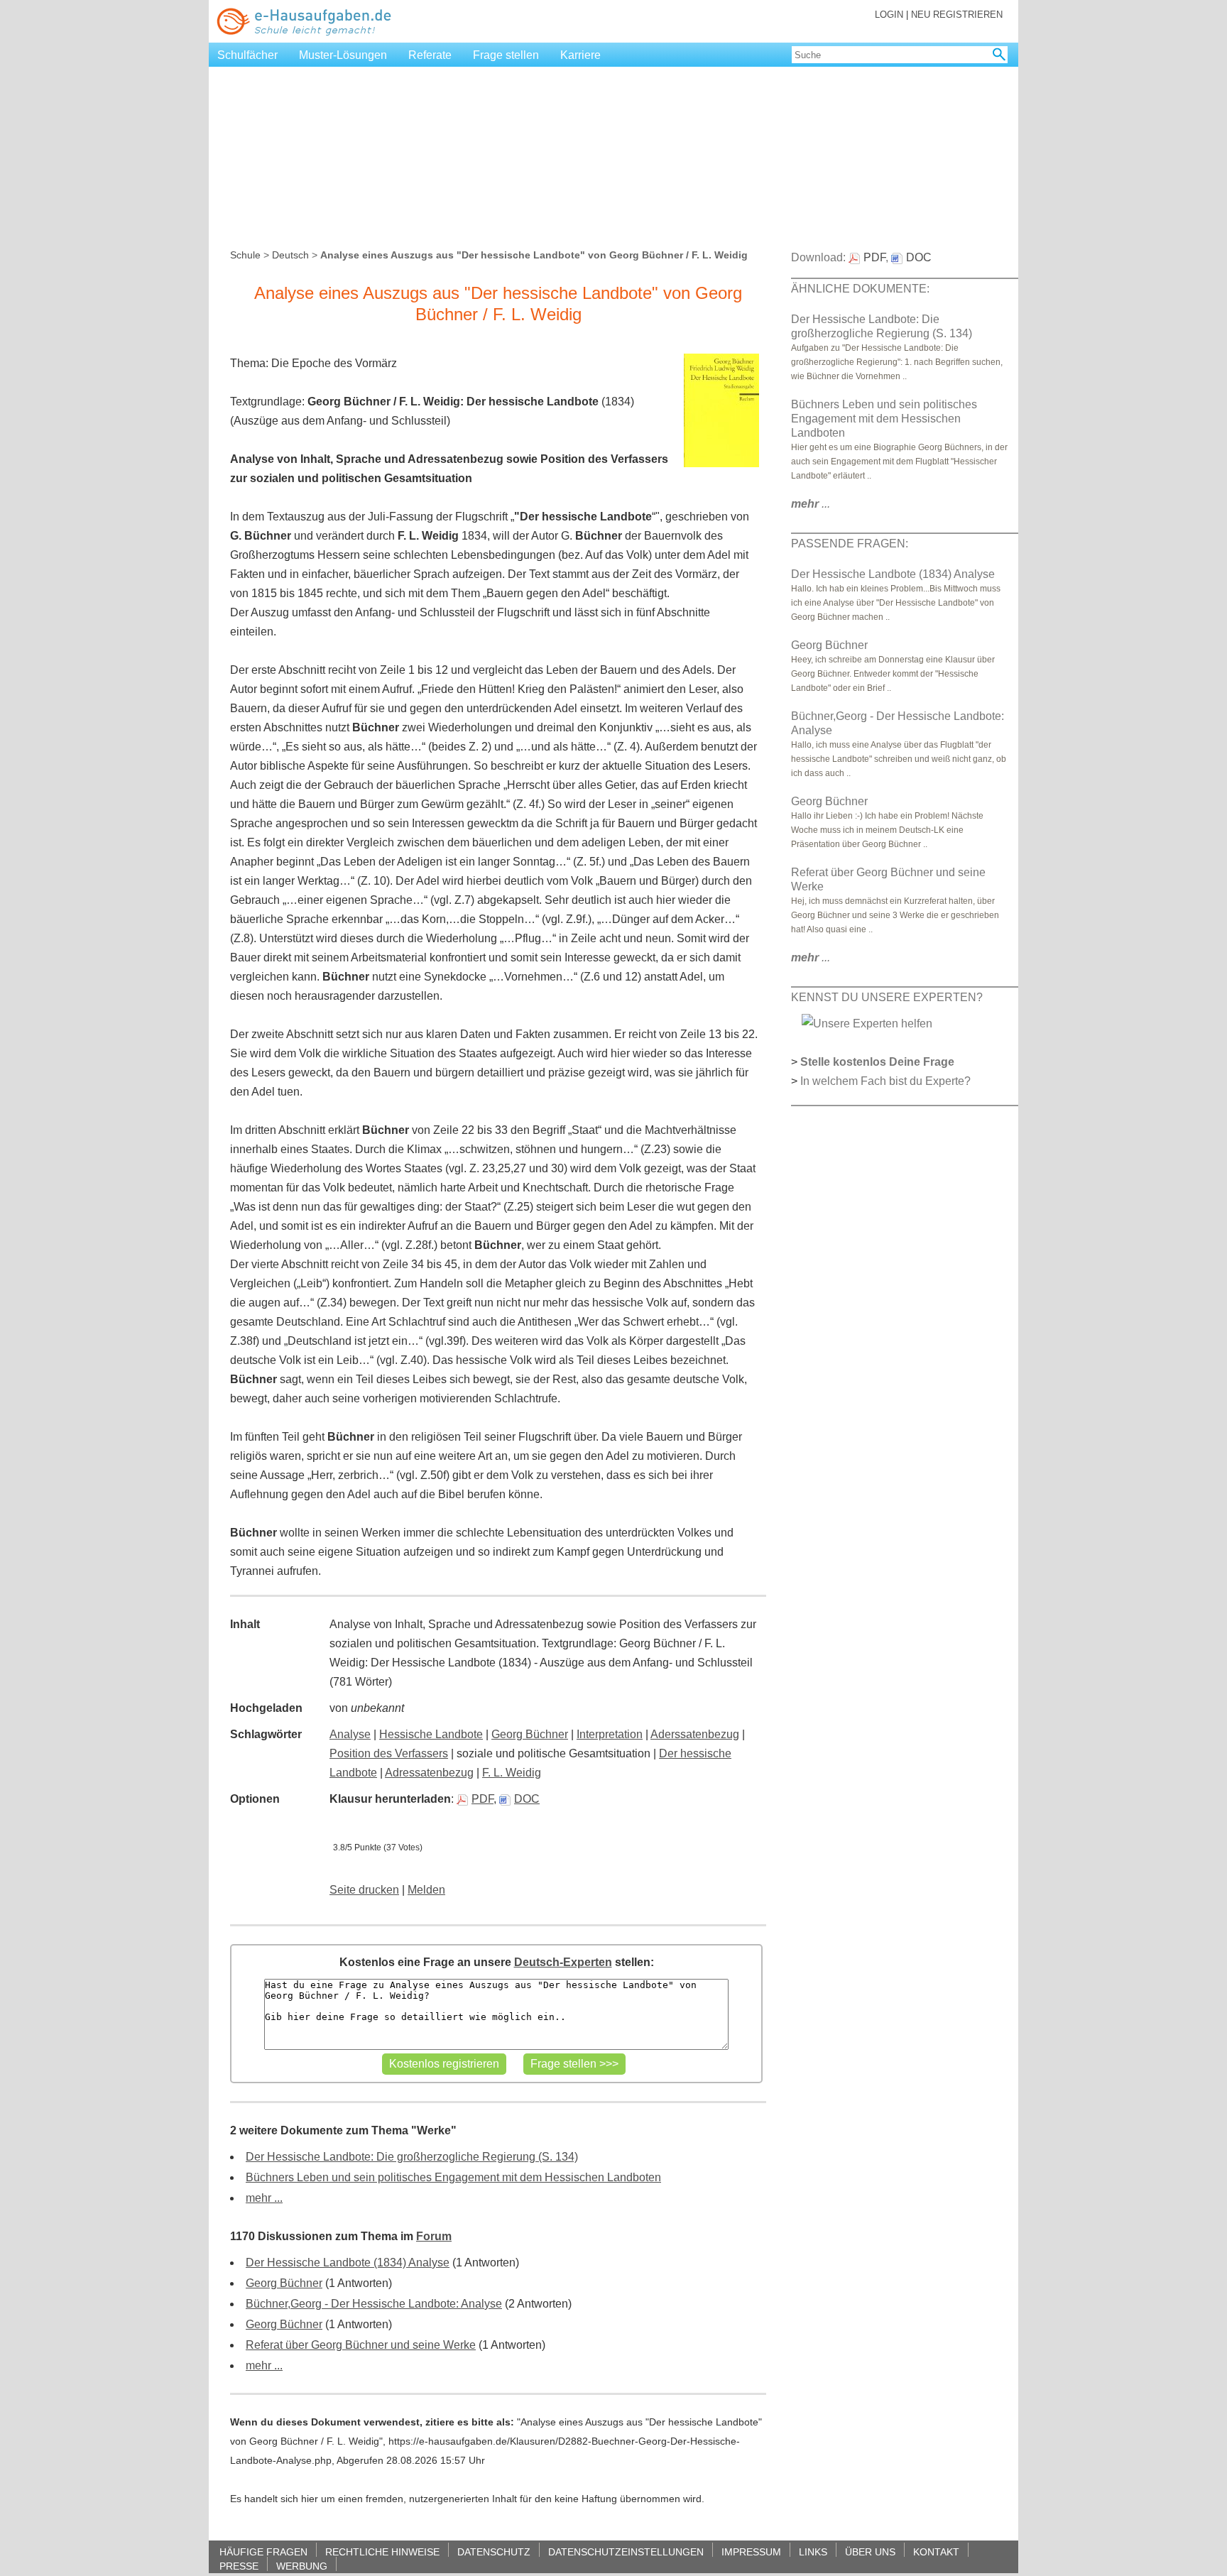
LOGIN (889, 15)
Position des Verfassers (389, 1753)
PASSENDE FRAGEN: (850, 544)
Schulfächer (247, 55)
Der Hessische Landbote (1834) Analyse (348, 2263)
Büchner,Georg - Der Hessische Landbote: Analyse (374, 2304)
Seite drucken (364, 1890)
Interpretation (610, 1734)
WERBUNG (302, 2566)
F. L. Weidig (512, 1773)
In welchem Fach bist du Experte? (885, 1081)
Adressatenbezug (429, 1773)
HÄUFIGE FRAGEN (263, 2552)
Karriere (580, 55)
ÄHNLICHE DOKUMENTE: (860, 289)
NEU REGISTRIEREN (957, 15)
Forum (434, 2236)
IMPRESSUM (751, 2552)
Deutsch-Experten (563, 1962)
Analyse (350, 1734)
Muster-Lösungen (343, 55)
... (811, 504)
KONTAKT (936, 2552)
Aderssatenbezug (695, 1734)
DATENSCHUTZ (494, 2552)
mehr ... (264, 2198)
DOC (527, 1799)
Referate (430, 55)
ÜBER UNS (870, 2552)
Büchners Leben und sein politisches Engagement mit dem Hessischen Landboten (453, 2177)
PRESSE (239, 2566)
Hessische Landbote (431, 1734)
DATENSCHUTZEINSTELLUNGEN (626, 2552)
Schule (245, 255)
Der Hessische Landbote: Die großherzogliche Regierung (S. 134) (412, 2157)
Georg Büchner (530, 1734)
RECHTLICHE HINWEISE (382, 2552)
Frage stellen (506, 55)
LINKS (813, 2552)
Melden (426, 1890)
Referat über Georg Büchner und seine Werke (361, 2345)
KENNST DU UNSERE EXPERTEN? (887, 997)
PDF (482, 1799)
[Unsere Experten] (867, 1023)
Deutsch (290, 255)
